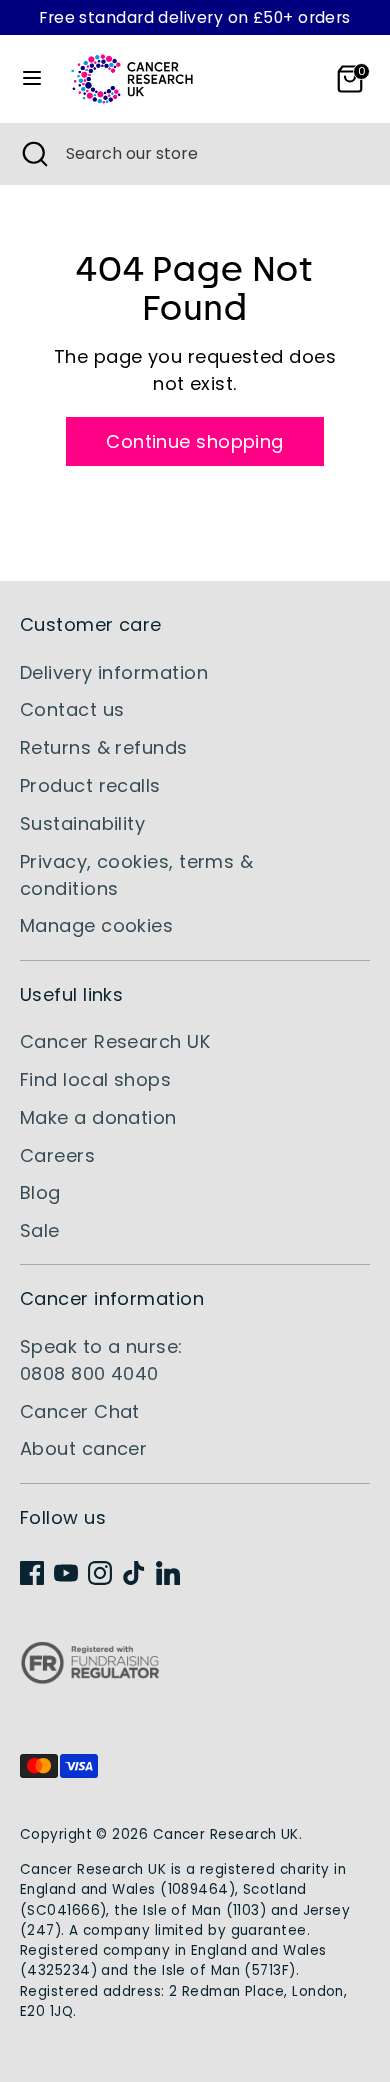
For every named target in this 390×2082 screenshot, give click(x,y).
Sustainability (82, 823)
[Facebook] (32, 1573)
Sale (40, 1230)
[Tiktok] (134, 1573)
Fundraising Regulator (90, 1678)
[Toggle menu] (32, 78)
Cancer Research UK (115, 1041)
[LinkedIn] (168, 1573)
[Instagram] (100, 1573)
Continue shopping (195, 441)
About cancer (83, 1448)
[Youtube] (66, 1573)
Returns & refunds (104, 747)
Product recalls (90, 785)
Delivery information (114, 672)
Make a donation (98, 1117)
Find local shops (95, 1079)
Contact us (72, 709)
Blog (40, 1192)
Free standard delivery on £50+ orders (195, 17)
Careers (57, 1155)
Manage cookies (96, 925)
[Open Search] (33, 154)
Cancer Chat (80, 1411)
